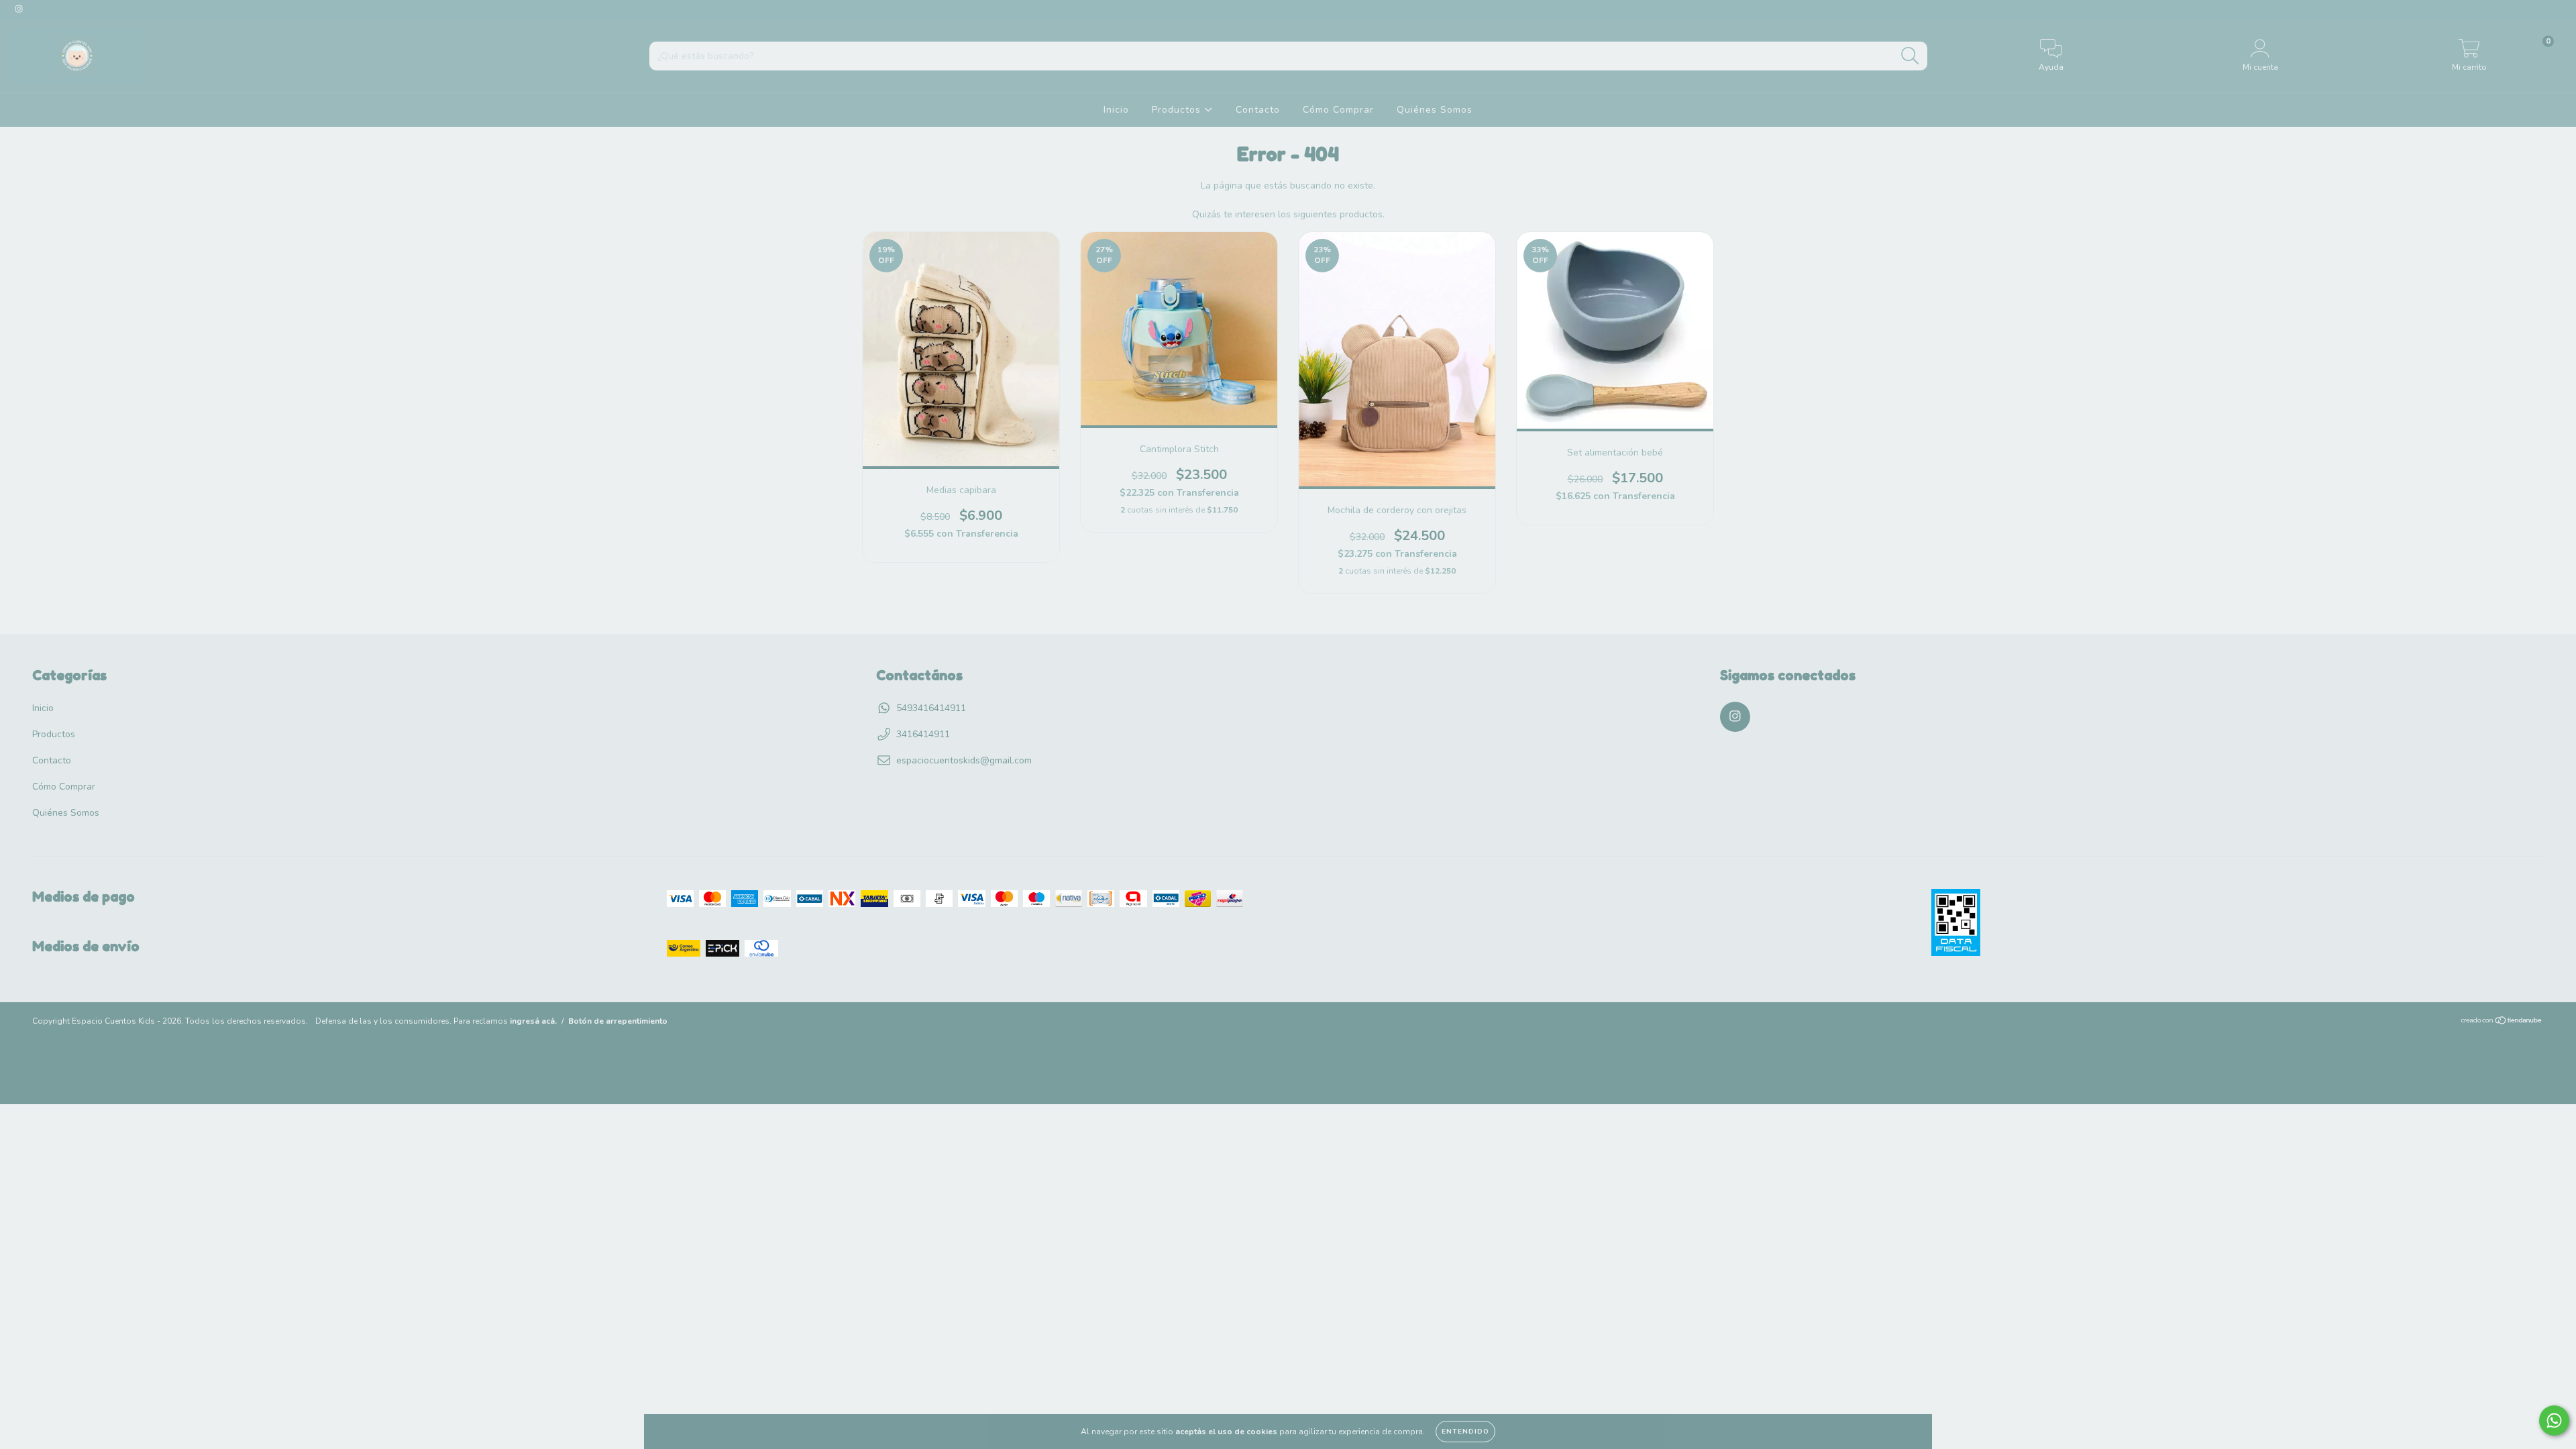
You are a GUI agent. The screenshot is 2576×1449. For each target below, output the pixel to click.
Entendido (1465, 1432)
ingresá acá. (533, 1021)
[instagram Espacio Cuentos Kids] (19, 9)
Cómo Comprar (1338, 110)
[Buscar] (1910, 56)
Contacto (1258, 110)
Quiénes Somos (1435, 110)
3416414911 (923, 734)
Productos (1178, 110)
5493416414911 (931, 708)
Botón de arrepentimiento (618, 1021)
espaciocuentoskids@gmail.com (964, 760)
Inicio (1116, 110)
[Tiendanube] (2502, 1022)
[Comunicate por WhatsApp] (2554, 1420)
